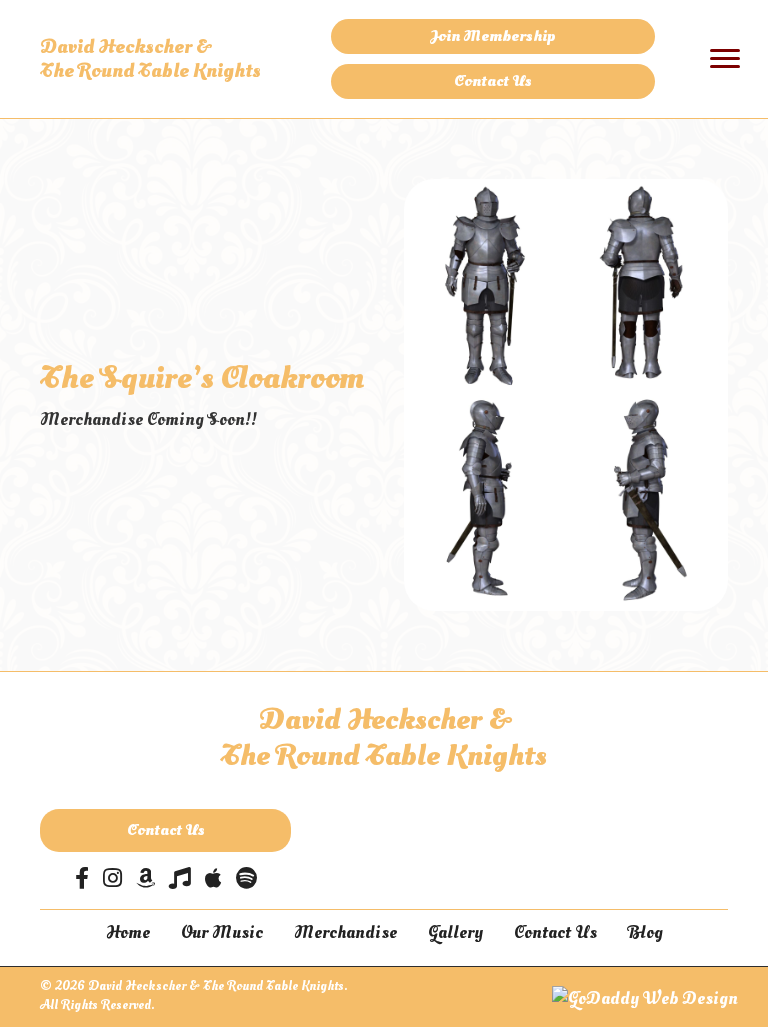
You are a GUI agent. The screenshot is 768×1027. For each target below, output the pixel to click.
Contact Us (555, 932)
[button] (493, 36)
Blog (645, 932)
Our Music (222, 932)
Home (128, 932)
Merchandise (345, 932)
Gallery (455, 932)
